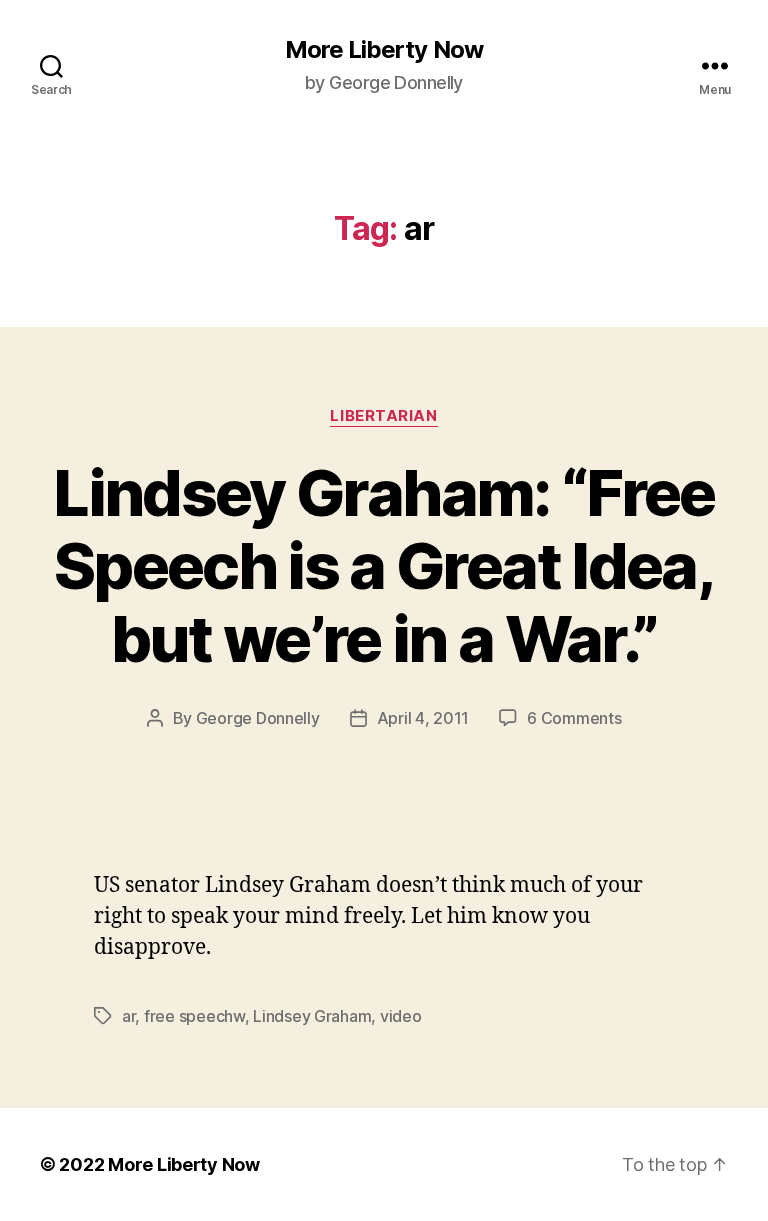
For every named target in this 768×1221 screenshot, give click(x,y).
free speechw (194, 1016)
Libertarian (383, 416)
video (401, 1016)
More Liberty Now (383, 50)
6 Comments (574, 718)
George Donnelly (258, 718)
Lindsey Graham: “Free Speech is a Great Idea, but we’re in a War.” (383, 565)
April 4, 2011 (423, 718)
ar (128, 1016)
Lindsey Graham (312, 1016)
